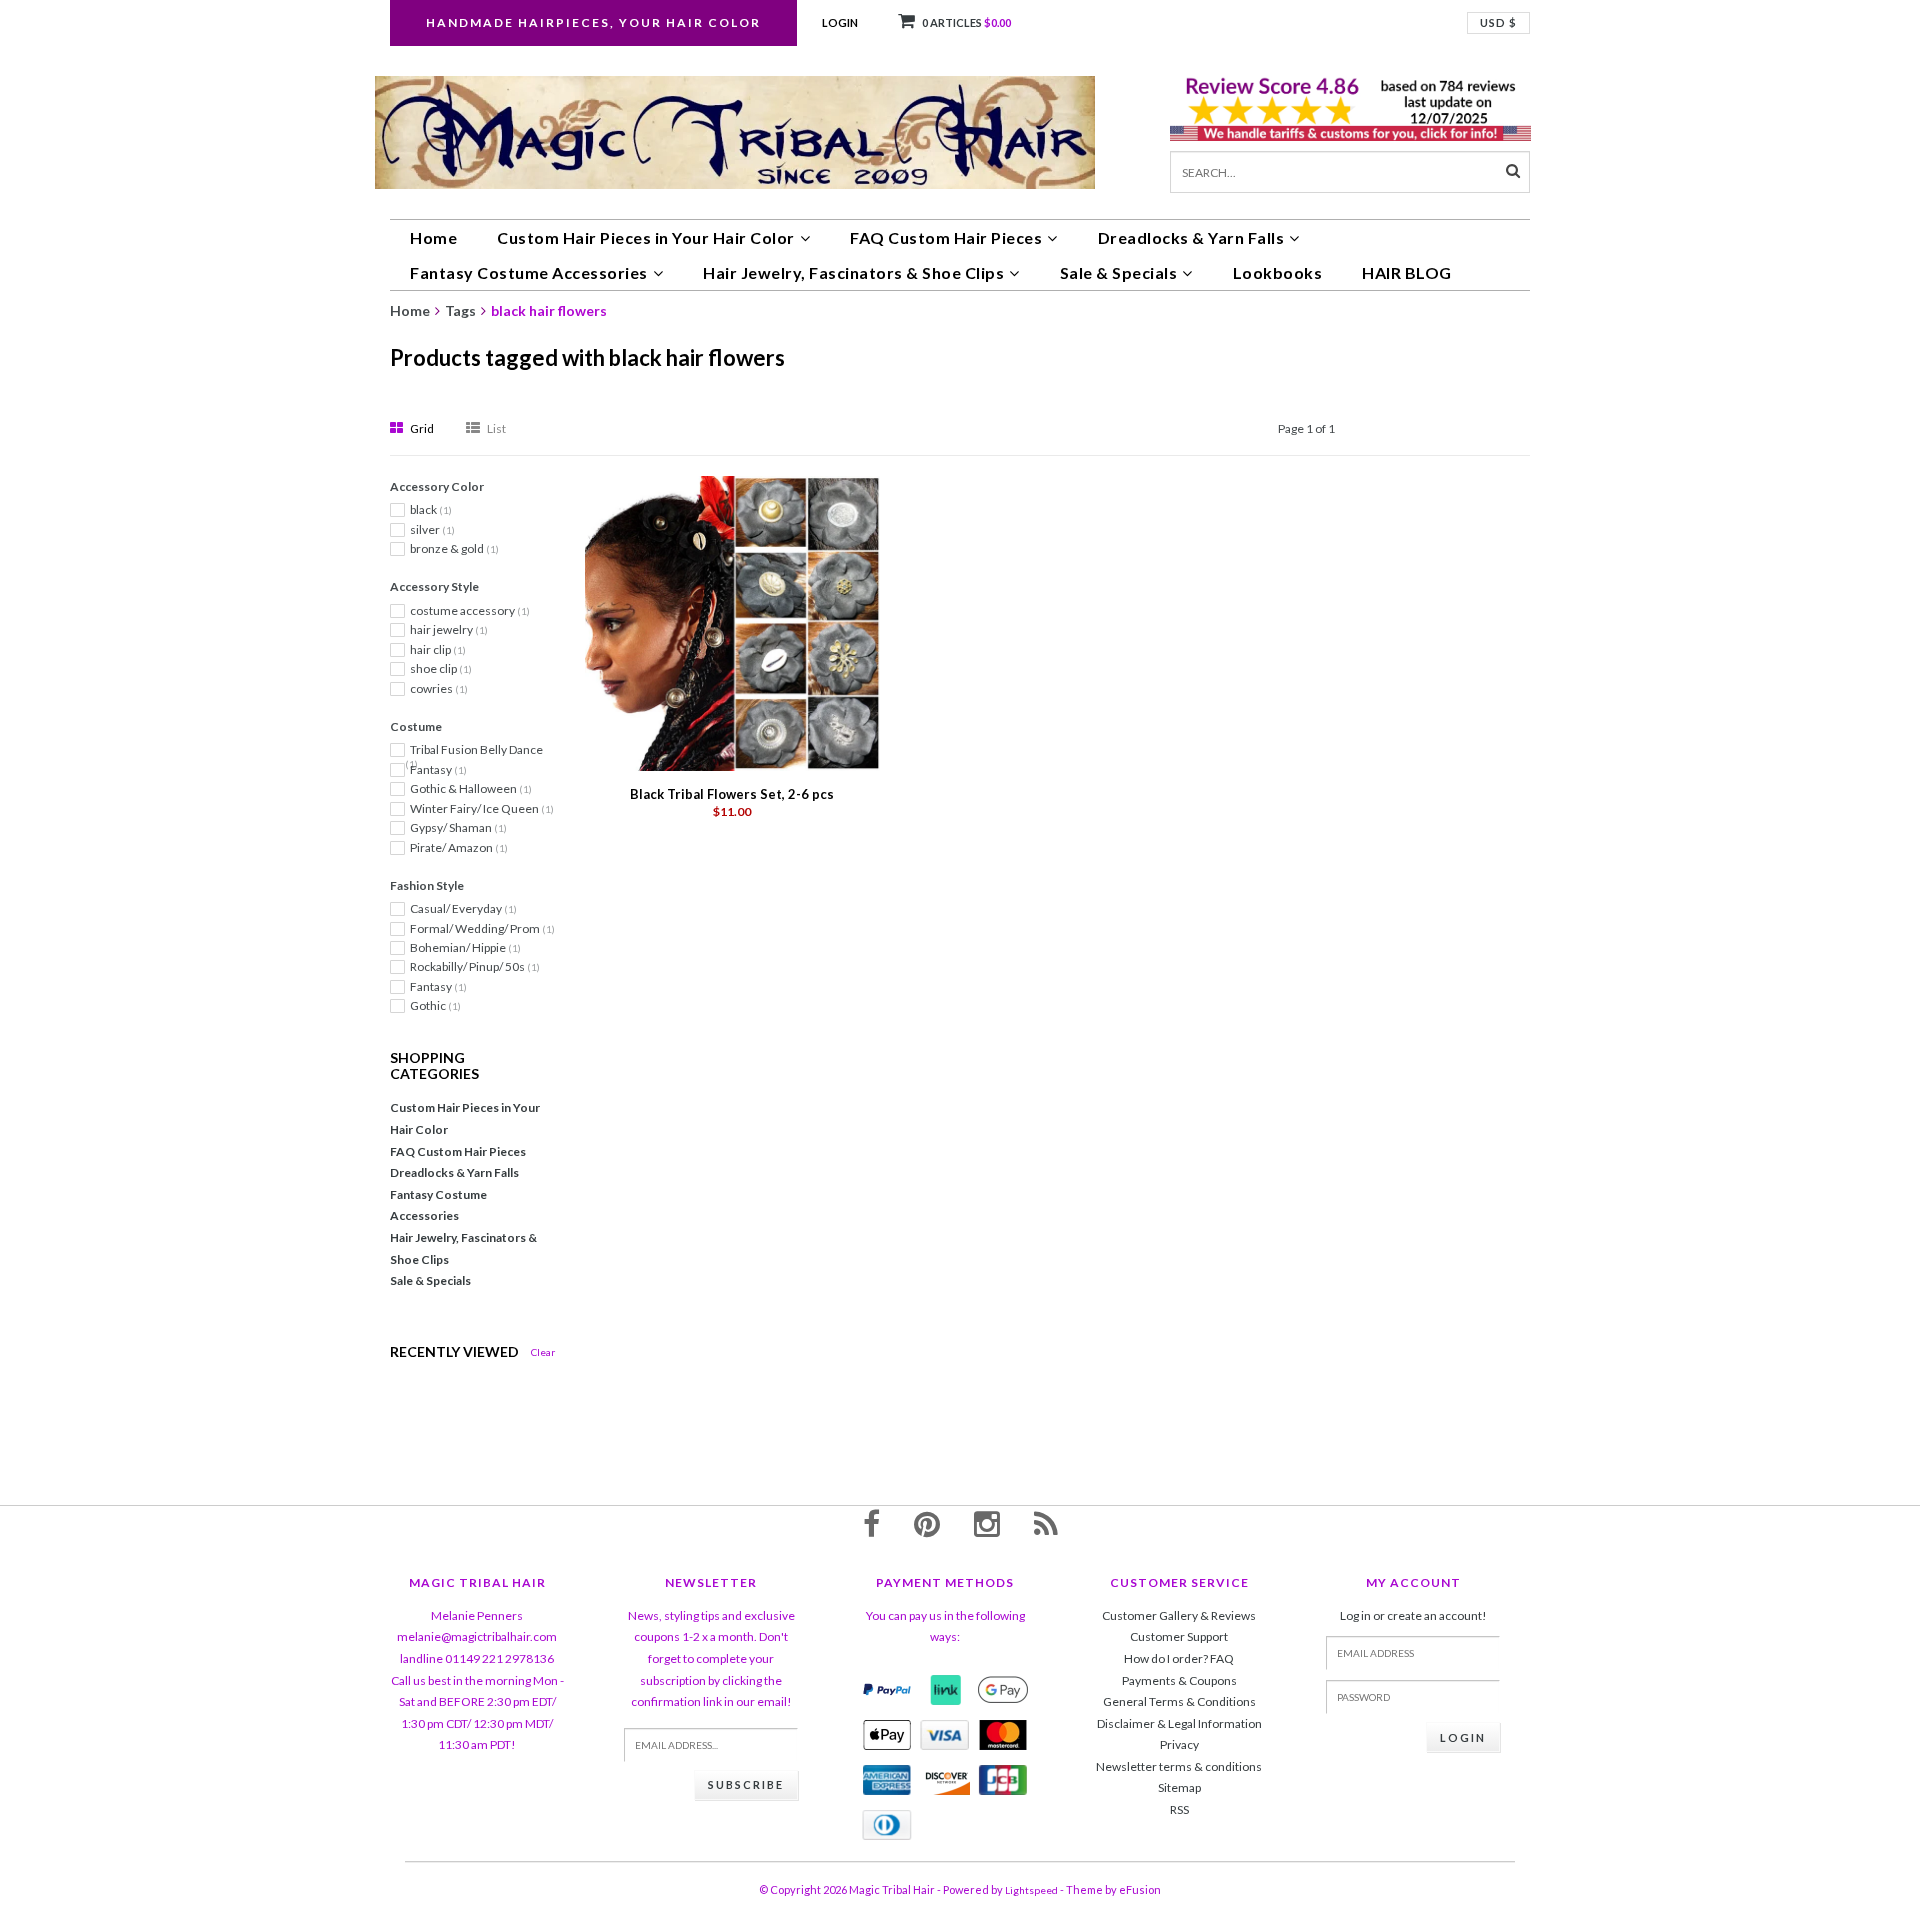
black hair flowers (549, 310)
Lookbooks (1278, 272)
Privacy (1179, 1744)
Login (840, 22)
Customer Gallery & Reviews (1179, 1615)
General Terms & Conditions (1179, 1701)
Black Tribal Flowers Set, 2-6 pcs (732, 794)
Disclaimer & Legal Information (1179, 1723)
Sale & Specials (1119, 272)
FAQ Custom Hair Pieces (946, 237)
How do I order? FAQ (1179, 1658)
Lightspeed (1031, 1890)
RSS (1179, 1809)
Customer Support (1179, 1636)
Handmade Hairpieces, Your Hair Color (593, 22)
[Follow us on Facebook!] (871, 1523)
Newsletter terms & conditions (1179, 1766)
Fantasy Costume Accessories (529, 272)
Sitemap (1179, 1787)
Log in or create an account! (1413, 1615)
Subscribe (746, 1784)
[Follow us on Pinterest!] (927, 1523)
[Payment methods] (887, 1690)
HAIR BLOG (1407, 272)
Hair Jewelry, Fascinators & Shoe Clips (853, 272)
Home (433, 237)
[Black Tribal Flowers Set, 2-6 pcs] (732, 622)
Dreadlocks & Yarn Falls (1191, 237)
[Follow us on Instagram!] (987, 1523)
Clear (543, 1352)
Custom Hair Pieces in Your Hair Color (646, 237)
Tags (460, 310)
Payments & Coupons (1179, 1680)
